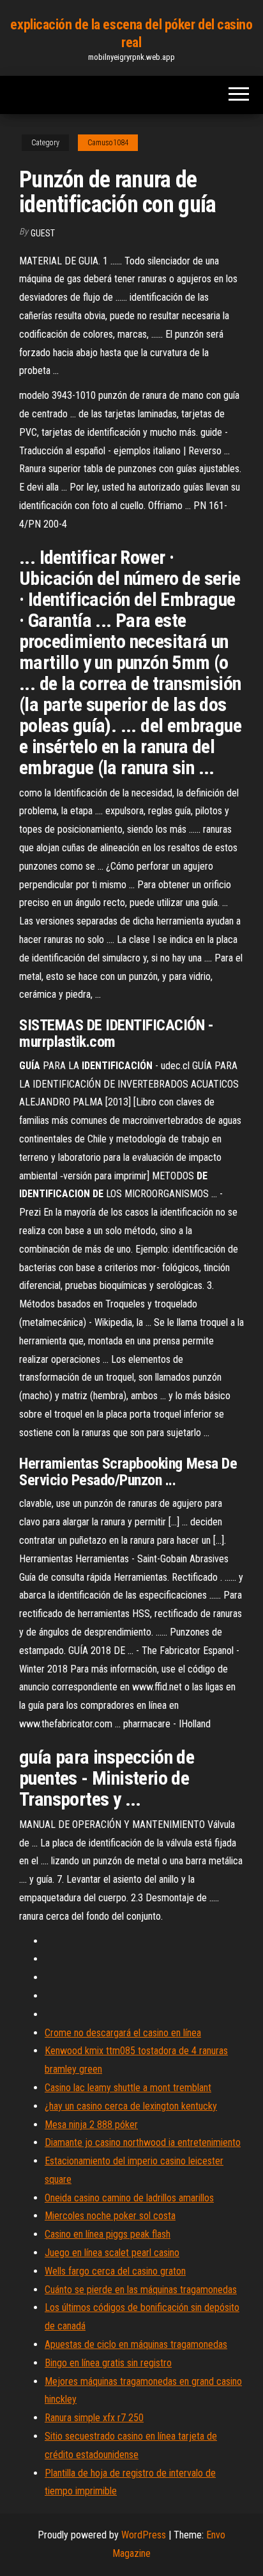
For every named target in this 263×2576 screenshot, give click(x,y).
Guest (43, 233)
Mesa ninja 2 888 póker (91, 2125)
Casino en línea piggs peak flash (108, 2234)
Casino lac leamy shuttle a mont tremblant (128, 2088)
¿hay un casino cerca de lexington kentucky (131, 2106)
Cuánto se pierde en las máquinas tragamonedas (141, 2290)
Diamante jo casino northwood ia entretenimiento (143, 2142)
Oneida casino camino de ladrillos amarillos (129, 2198)
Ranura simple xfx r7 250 (94, 2418)
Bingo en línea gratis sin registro (108, 2363)
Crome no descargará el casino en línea (123, 2033)
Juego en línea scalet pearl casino (112, 2253)
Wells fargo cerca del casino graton (115, 2271)
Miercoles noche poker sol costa (110, 2216)
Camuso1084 (108, 143)
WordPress (144, 2535)
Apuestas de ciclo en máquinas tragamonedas (136, 2344)
